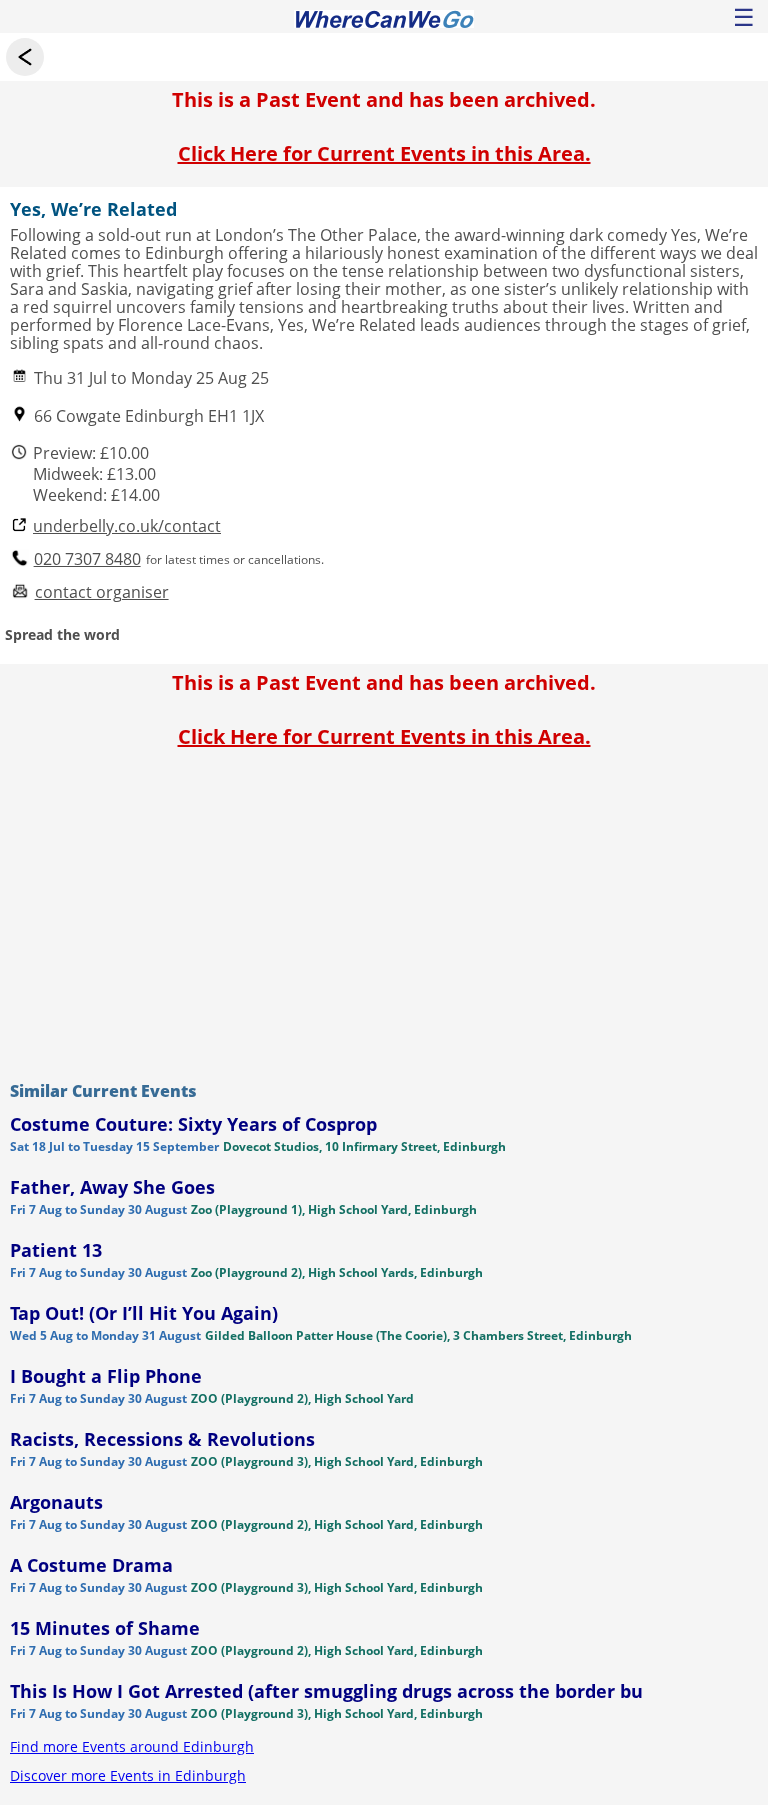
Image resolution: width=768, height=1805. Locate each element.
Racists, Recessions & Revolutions (162, 1439)
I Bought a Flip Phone (106, 1376)
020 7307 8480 (87, 559)
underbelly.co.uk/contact (127, 526)
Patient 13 (56, 1250)
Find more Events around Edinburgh (132, 1746)
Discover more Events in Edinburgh (128, 1775)
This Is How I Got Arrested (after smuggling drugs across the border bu (326, 1691)
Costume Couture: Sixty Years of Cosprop (193, 1124)
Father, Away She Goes (112, 1187)
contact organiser (102, 592)
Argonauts (56, 1502)
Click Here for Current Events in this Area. (384, 153)
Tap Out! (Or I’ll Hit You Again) (144, 1313)
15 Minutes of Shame (105, 1628)
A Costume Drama (91, 1565)
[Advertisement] (384, 910)
